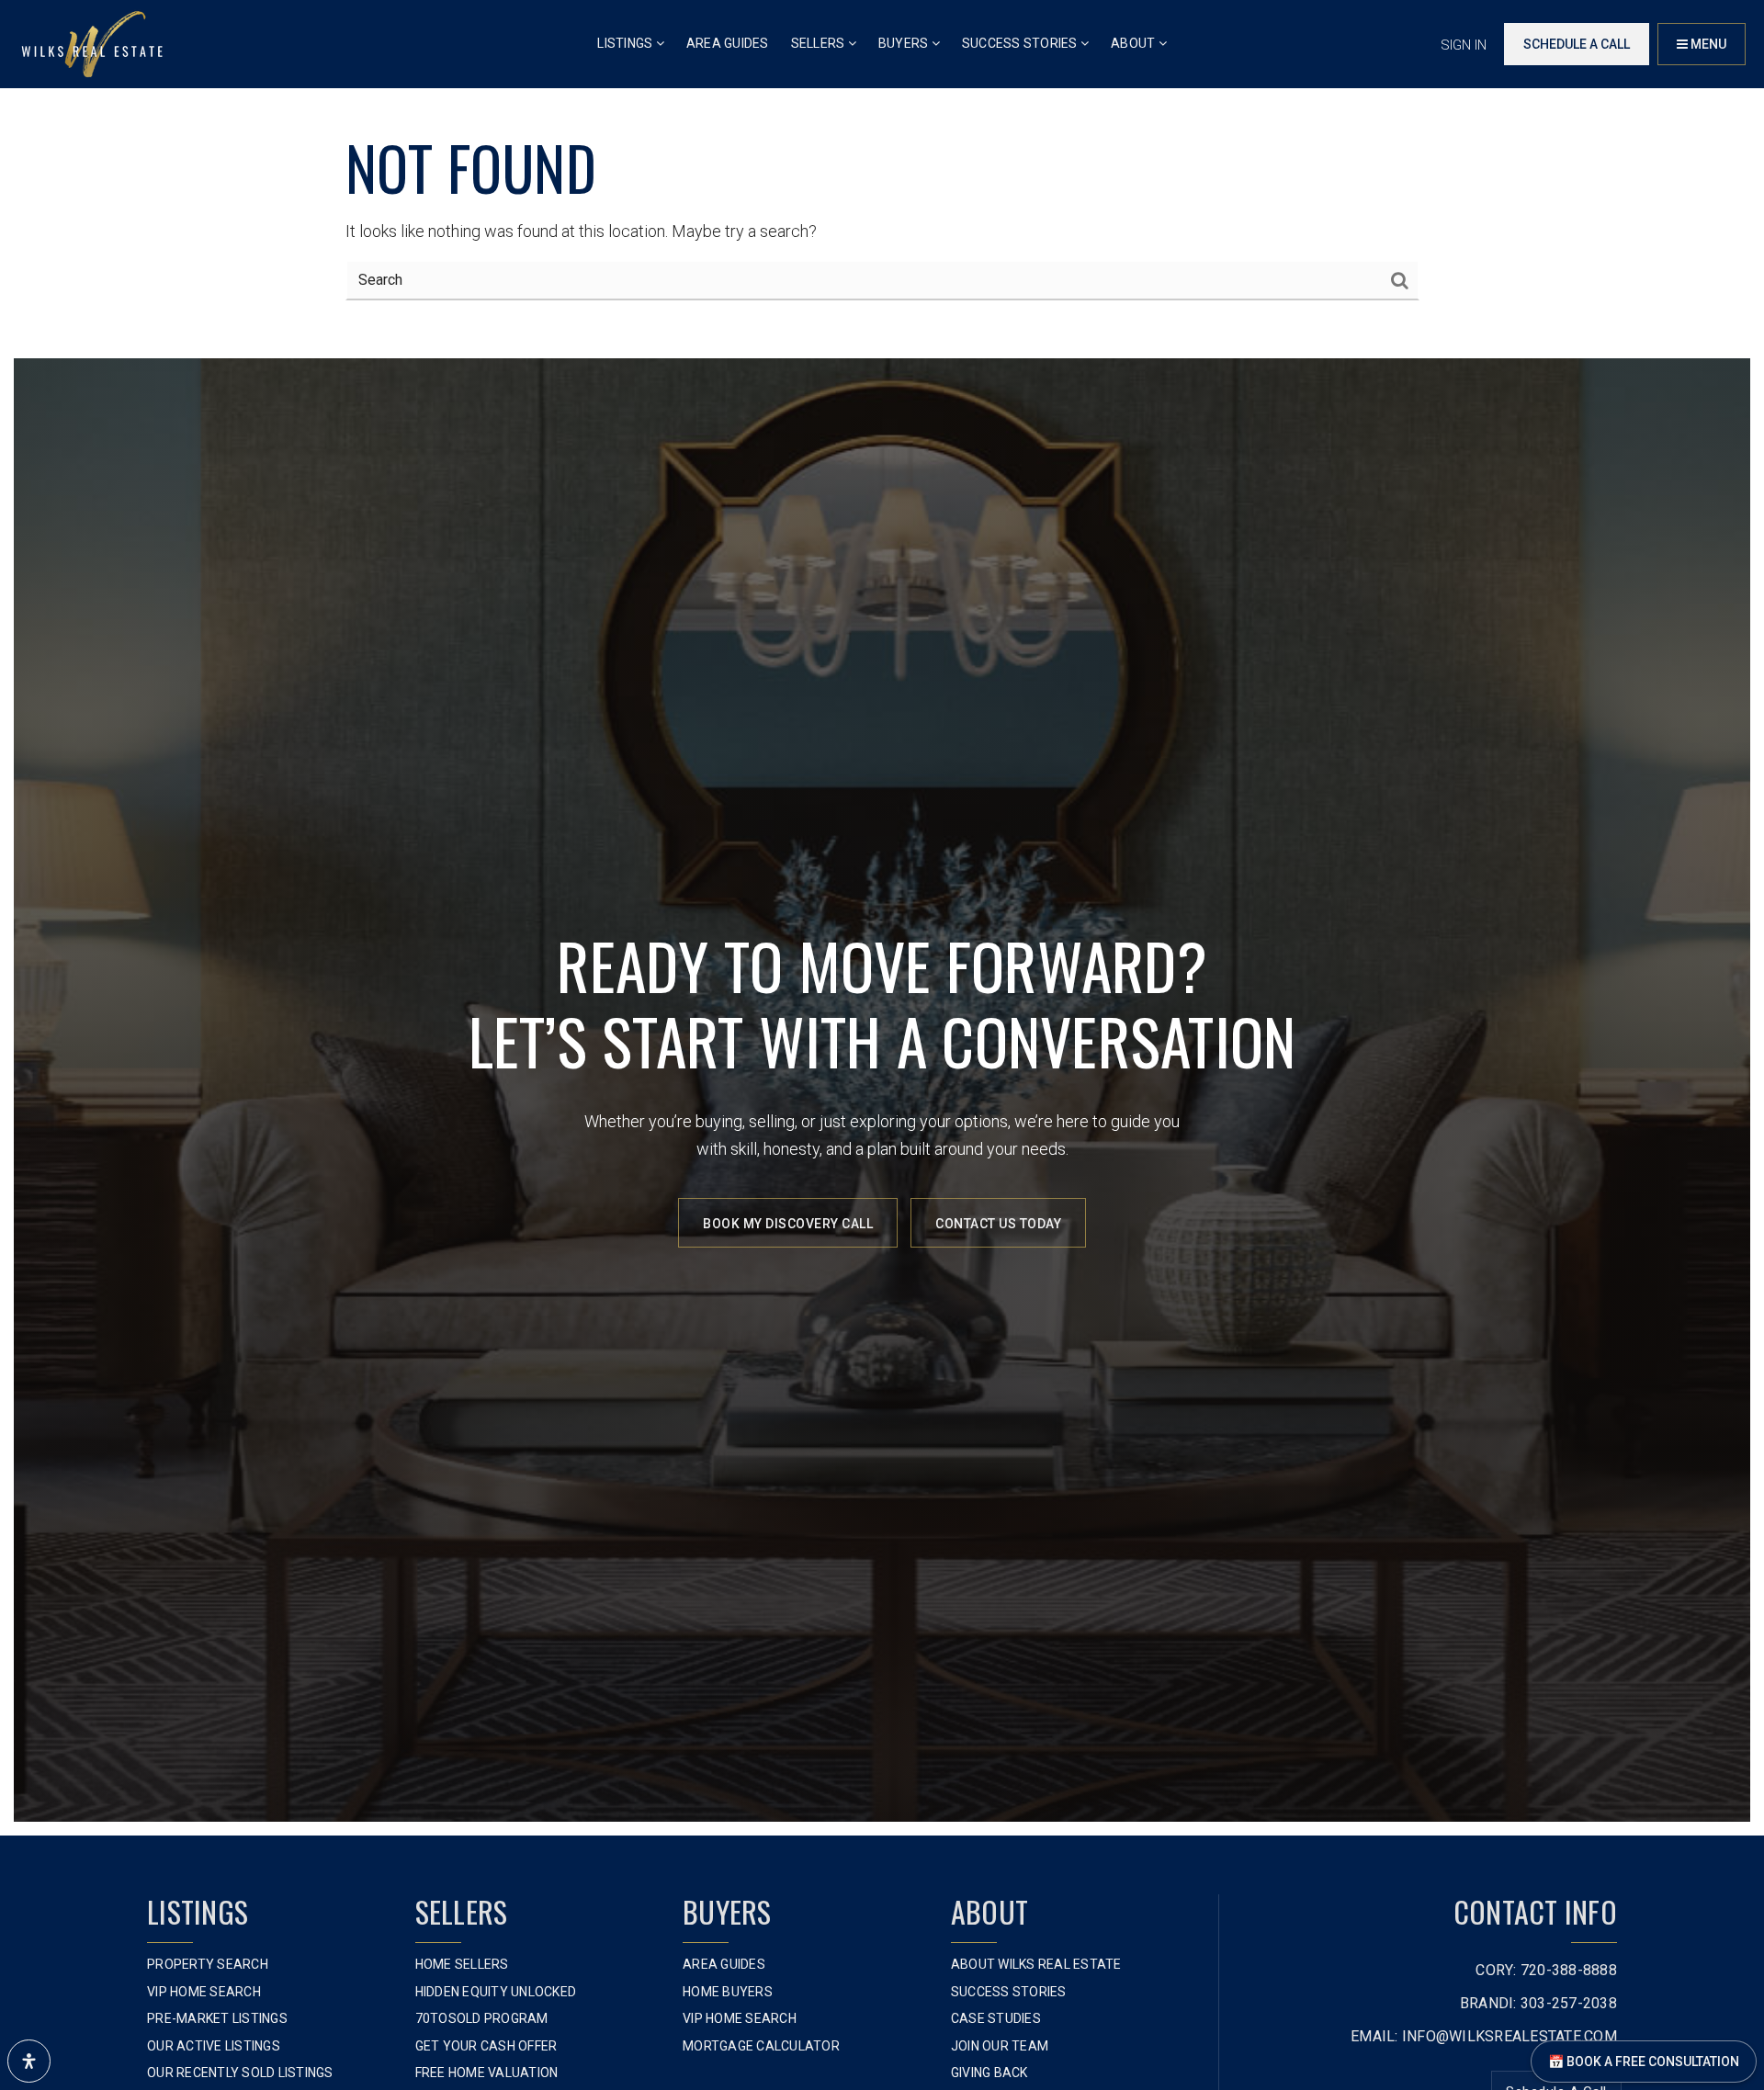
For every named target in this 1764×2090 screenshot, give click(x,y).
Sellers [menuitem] (820, 43)
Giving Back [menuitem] (989, 2073)
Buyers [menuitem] (905, 43)
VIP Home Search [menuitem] (204, 1992)
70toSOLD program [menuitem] (482, 2018)
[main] (882, 172)
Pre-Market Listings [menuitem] (217, 2018)
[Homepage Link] (92, 43)
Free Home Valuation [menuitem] (487, 2073)
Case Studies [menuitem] (996, 2018)
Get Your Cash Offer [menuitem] (486, 2046)
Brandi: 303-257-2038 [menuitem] (1538, 2003)
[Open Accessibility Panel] (29, 2061)
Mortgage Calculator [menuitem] (761, 2046)
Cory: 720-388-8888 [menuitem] (1546, 1970)
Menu (1707, 44)
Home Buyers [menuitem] (728, 1992)
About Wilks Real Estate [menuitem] (1036, 1964)
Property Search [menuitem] (208, 1964)
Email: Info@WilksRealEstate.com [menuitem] (1484, 2036)
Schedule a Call (1577, 44)
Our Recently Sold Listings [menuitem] (240, 2073)
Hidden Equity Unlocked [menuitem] (496, 1992)
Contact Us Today (998, 1224)
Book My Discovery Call (788, 1224)
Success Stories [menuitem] (1021, 43)
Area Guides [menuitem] (728, 43)
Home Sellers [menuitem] (462, 1964)
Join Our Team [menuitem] (1000, 2046)
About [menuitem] (1135, 43)
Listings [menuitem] (626, 43)
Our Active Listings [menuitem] (214, 2046)
